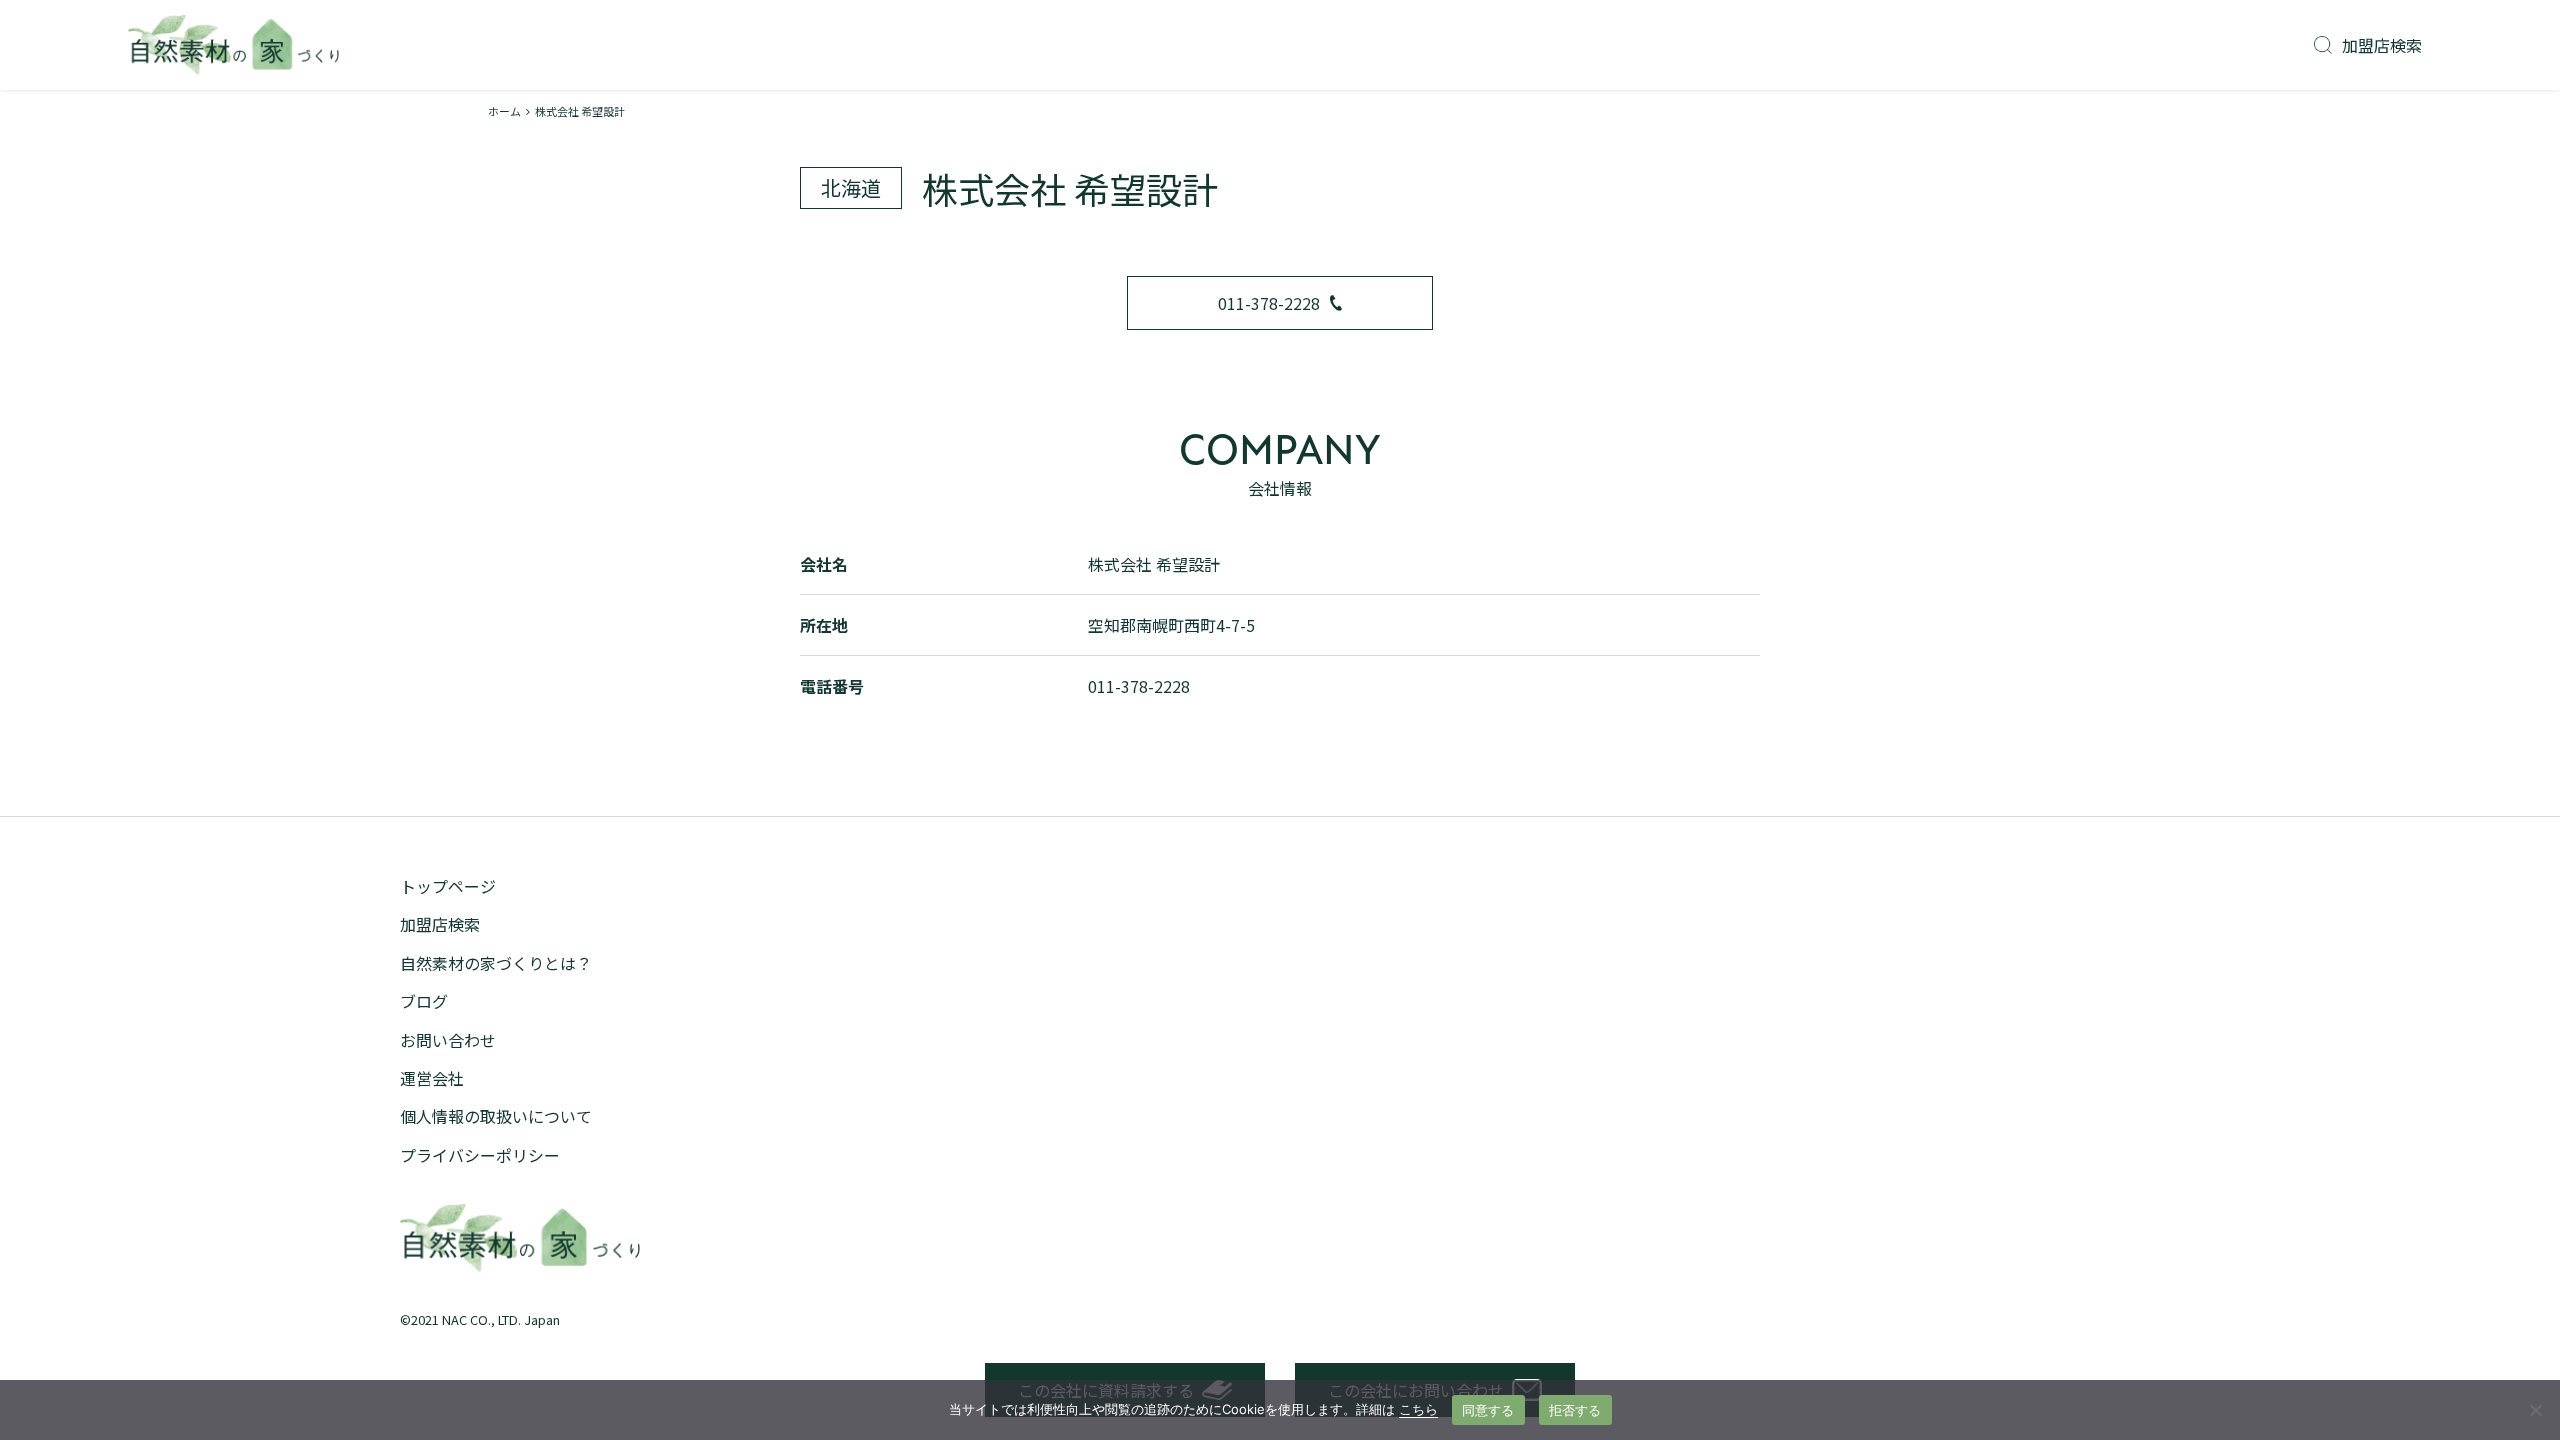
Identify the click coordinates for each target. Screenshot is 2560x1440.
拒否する (1575, 1410)
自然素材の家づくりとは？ (496, 963)
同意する (1488, 1410)
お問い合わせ (448, 1040)
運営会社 (432, 1078)
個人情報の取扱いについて (496, 1116)
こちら (1418, 1409)
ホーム (504, 111)
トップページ (448, 886)
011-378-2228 (1269, 303)
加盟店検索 (2382, 45)
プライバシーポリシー (480, 1155)
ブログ (424, 1001)
